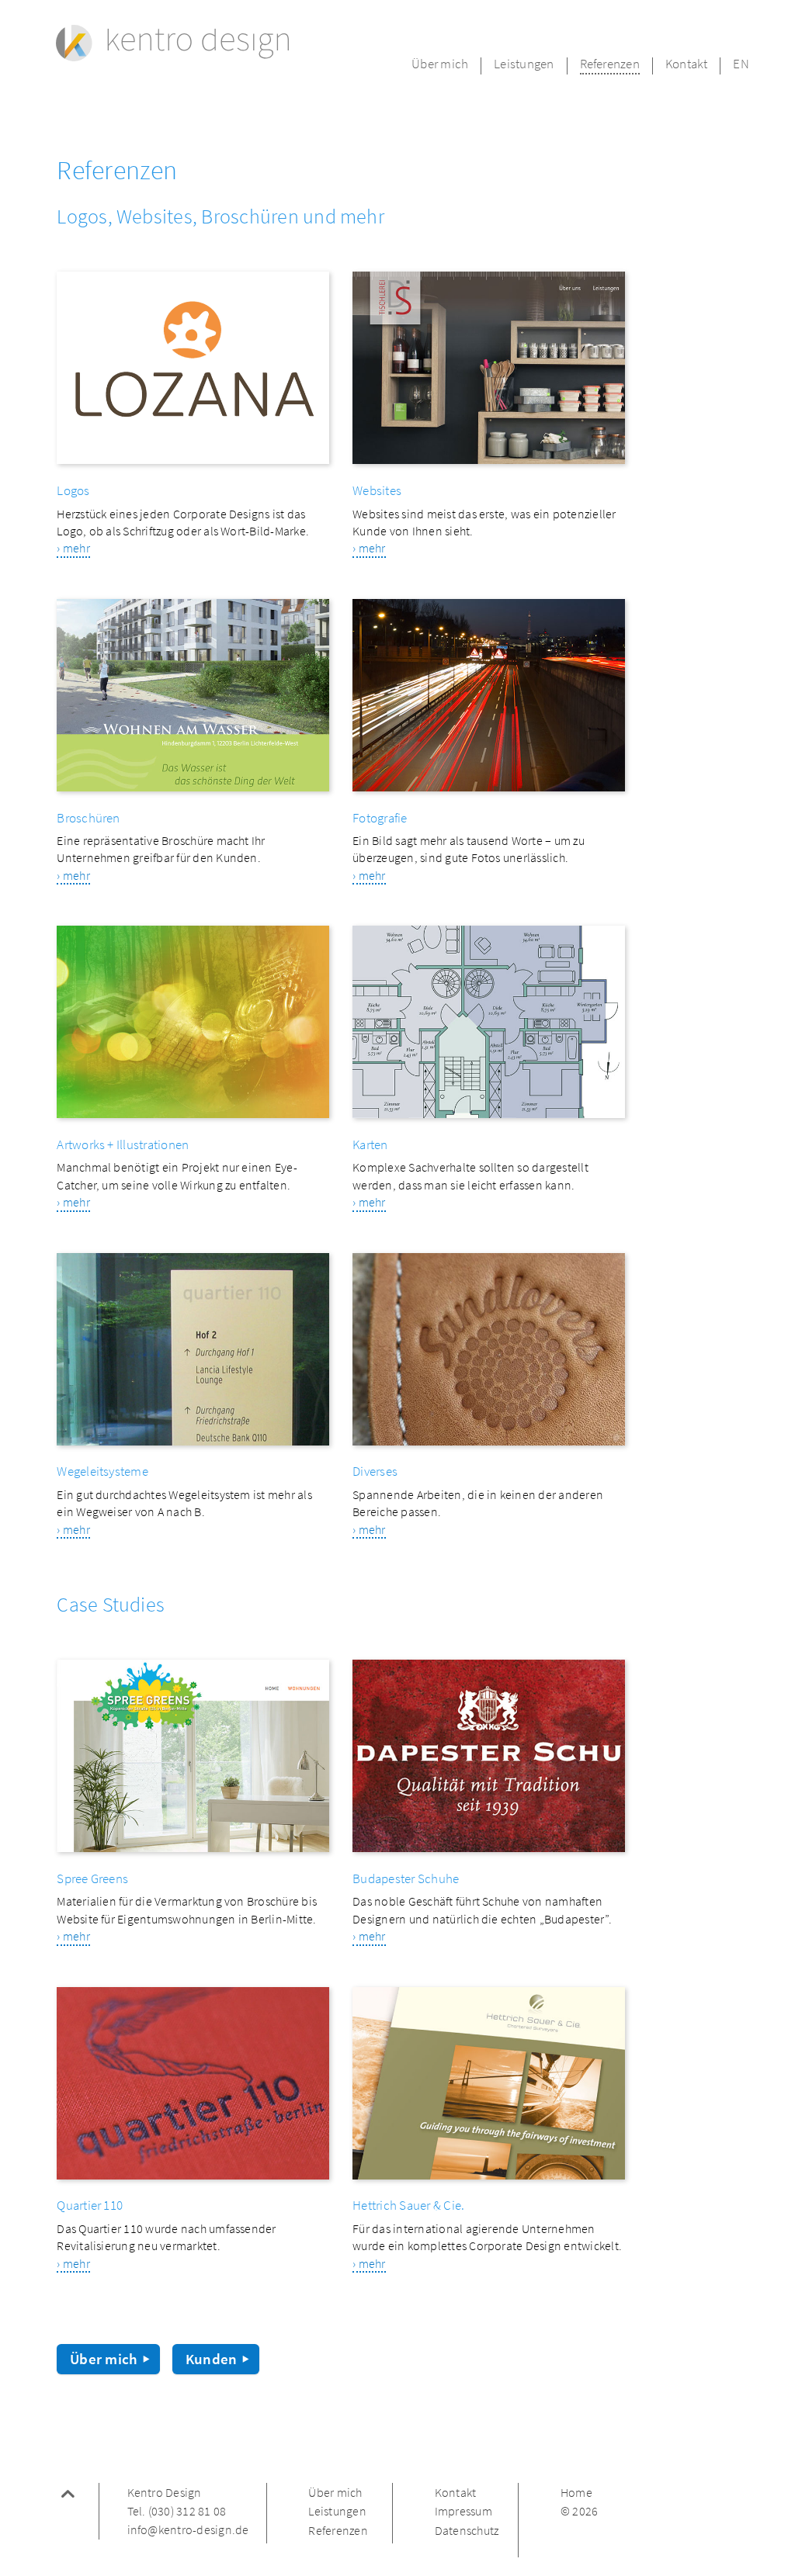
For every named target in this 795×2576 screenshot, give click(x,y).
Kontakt (687, 65)
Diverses (375, 1472)
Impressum (463, 2512)
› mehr (73, 549)
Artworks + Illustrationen (123, 1146)
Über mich (440, 65)
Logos (73, 492)
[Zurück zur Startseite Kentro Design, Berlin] (172, 44)
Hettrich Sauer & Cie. (408, 2206)
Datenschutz (467, 2531)
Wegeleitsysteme (102, 1472)
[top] (68, 2498)
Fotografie (380, 819)
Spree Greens (92, 1880)
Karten (370, 1146)
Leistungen (524, 65)
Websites (377, 492)
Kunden (211, 2359)
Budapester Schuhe (406, 1880)
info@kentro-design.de (188, 2530)
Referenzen (610, 65)
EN (741, 65)
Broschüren (88, 819)
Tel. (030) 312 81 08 (177, 2512)
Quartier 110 (90, 2206)
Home (576, 2493)
